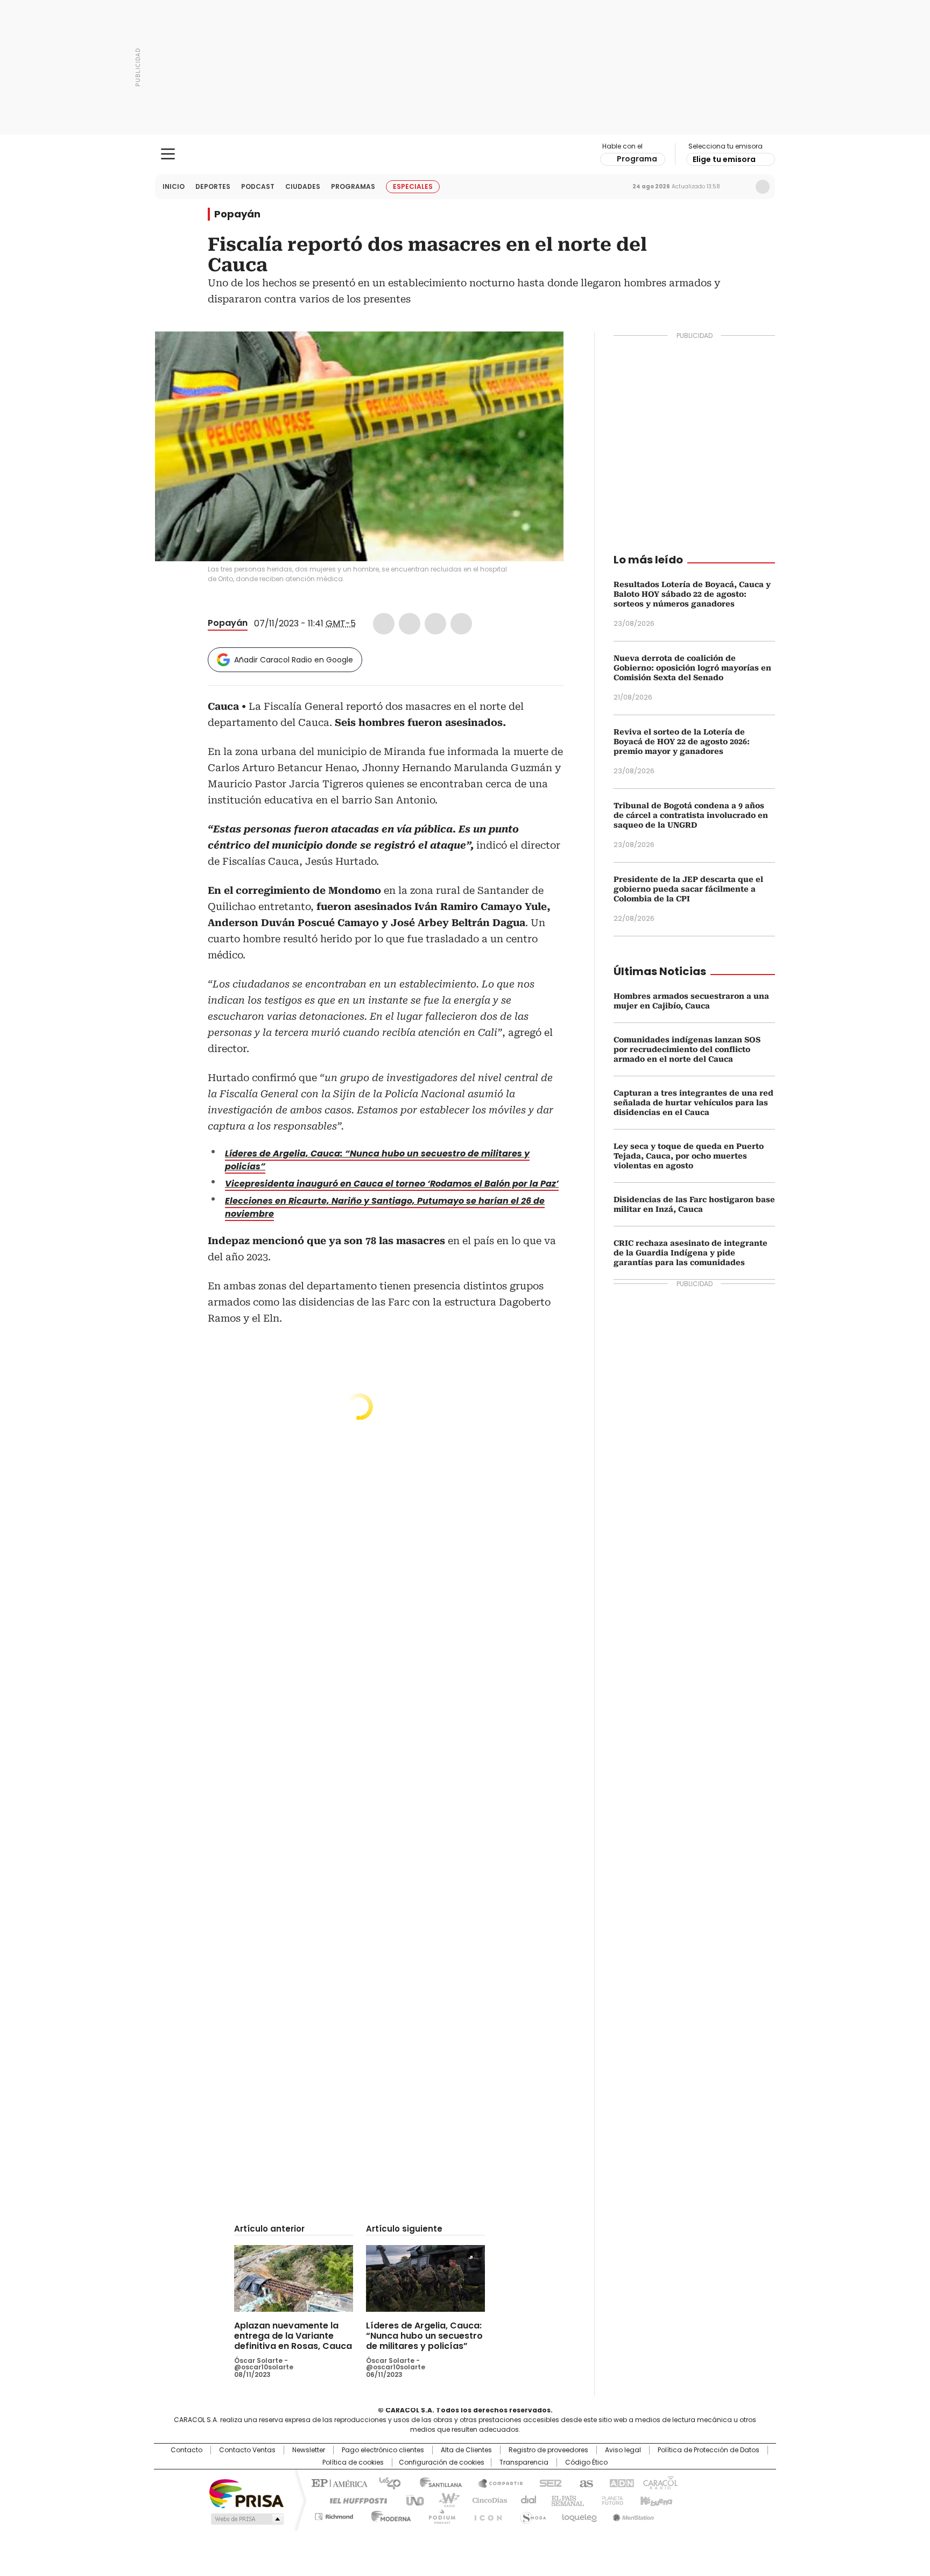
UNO (411, 2500)
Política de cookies (353, 2462)
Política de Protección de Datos (709, 2450)
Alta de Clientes (466, 2450)
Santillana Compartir (496, 2482)
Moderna (388, 2515)
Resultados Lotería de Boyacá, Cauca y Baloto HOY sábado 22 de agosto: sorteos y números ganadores (692, 594)
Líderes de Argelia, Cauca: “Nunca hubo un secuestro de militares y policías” (424, 2336)
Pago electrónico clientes (383, 2450)
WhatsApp (461, 624)
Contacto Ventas (247, 2450)
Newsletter (740, 187)
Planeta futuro (610, 2500)
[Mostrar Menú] (168, 154)
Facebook (384, 624)
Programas (353, 186)
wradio (444, 2500)
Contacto (186, 2450)
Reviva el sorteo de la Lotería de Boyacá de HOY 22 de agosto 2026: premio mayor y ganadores (682, 742)
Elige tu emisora (724, 159)
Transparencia (524, 2462)
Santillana (436, 2482)
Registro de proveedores (548, 2450)
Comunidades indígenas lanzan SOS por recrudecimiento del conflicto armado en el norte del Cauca (687, 1049)
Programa (637, 159)
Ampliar (542, 353)
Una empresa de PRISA (246, 2493)
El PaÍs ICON (485, 2515)
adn (620, 2482)
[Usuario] (763, 187)
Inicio (174, 186)
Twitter (410, 624)
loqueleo (579, 2515)
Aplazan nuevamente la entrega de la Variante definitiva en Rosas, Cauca (293, 2336)
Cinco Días (486, 2500)
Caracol (659, 2482)
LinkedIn (435, 624)
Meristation (632, 2515)
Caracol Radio (465, 154)
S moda (531, 2515)
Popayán (237, 214)
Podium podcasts (439, 2515)
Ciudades (303, 186)
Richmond (334, 2515)
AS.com (584, 2482)
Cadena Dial (526, 2500)
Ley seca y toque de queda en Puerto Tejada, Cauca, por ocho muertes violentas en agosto (689, 1156)
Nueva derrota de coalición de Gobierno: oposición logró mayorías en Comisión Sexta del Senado (692, 668)
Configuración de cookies (442, 2462)
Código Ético (586, 2462)
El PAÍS (338, 2482)
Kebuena (655, 2500)
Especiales (413, 186)
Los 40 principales (386, 2482)
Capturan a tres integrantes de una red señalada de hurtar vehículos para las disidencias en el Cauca (693, 1103)
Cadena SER (547, 2482)
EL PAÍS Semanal (565, 2500)
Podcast (258, 186)
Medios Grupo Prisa (246, 2519)
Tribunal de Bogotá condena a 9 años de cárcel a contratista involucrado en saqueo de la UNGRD (691, 815)
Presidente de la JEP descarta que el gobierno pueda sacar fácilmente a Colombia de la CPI (688, 889)
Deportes (213, 186)
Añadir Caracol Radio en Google (294, 660)
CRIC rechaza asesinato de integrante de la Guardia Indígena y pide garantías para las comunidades (691, 1253)
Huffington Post (354, 2500)
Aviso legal (623, 2450)
